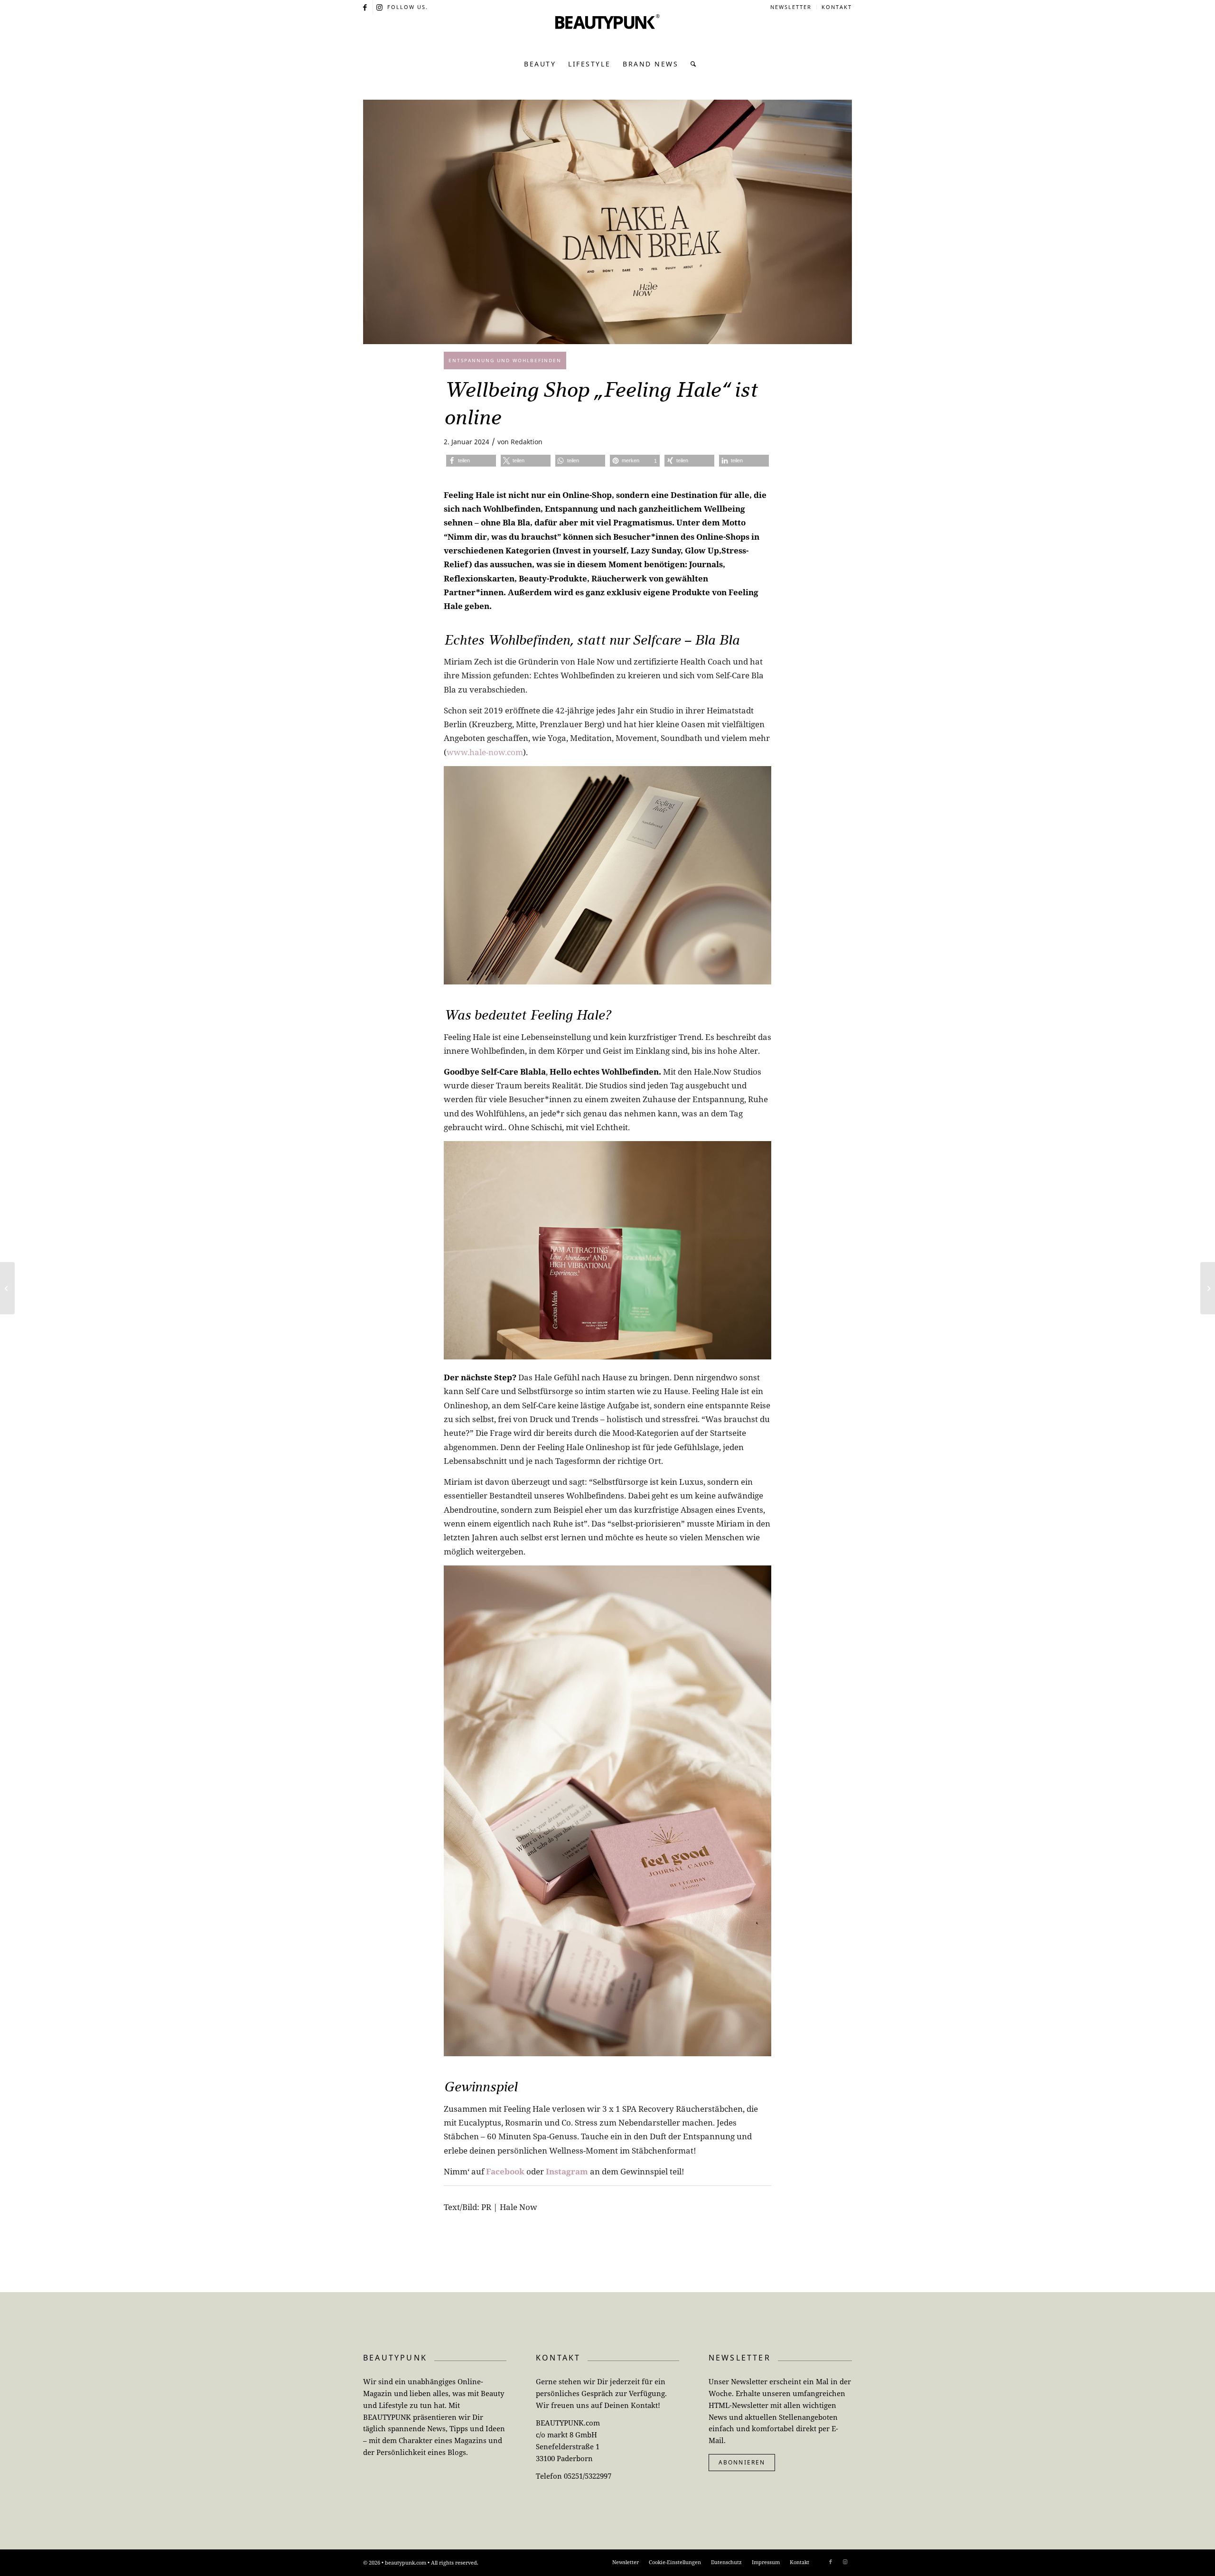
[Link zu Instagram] (380, 7)
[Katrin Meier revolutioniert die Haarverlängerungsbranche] (7, 1288)
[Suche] (691, 64)
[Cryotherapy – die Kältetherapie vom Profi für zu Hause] (1208, 1288)
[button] (471, 461)
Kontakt (837, 7)
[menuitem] (791, 7)
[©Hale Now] (607, 222)
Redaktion (527, 442)
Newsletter (791, 7)
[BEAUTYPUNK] (607, 33)
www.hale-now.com (485, 752)
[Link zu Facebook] (366, 7)
